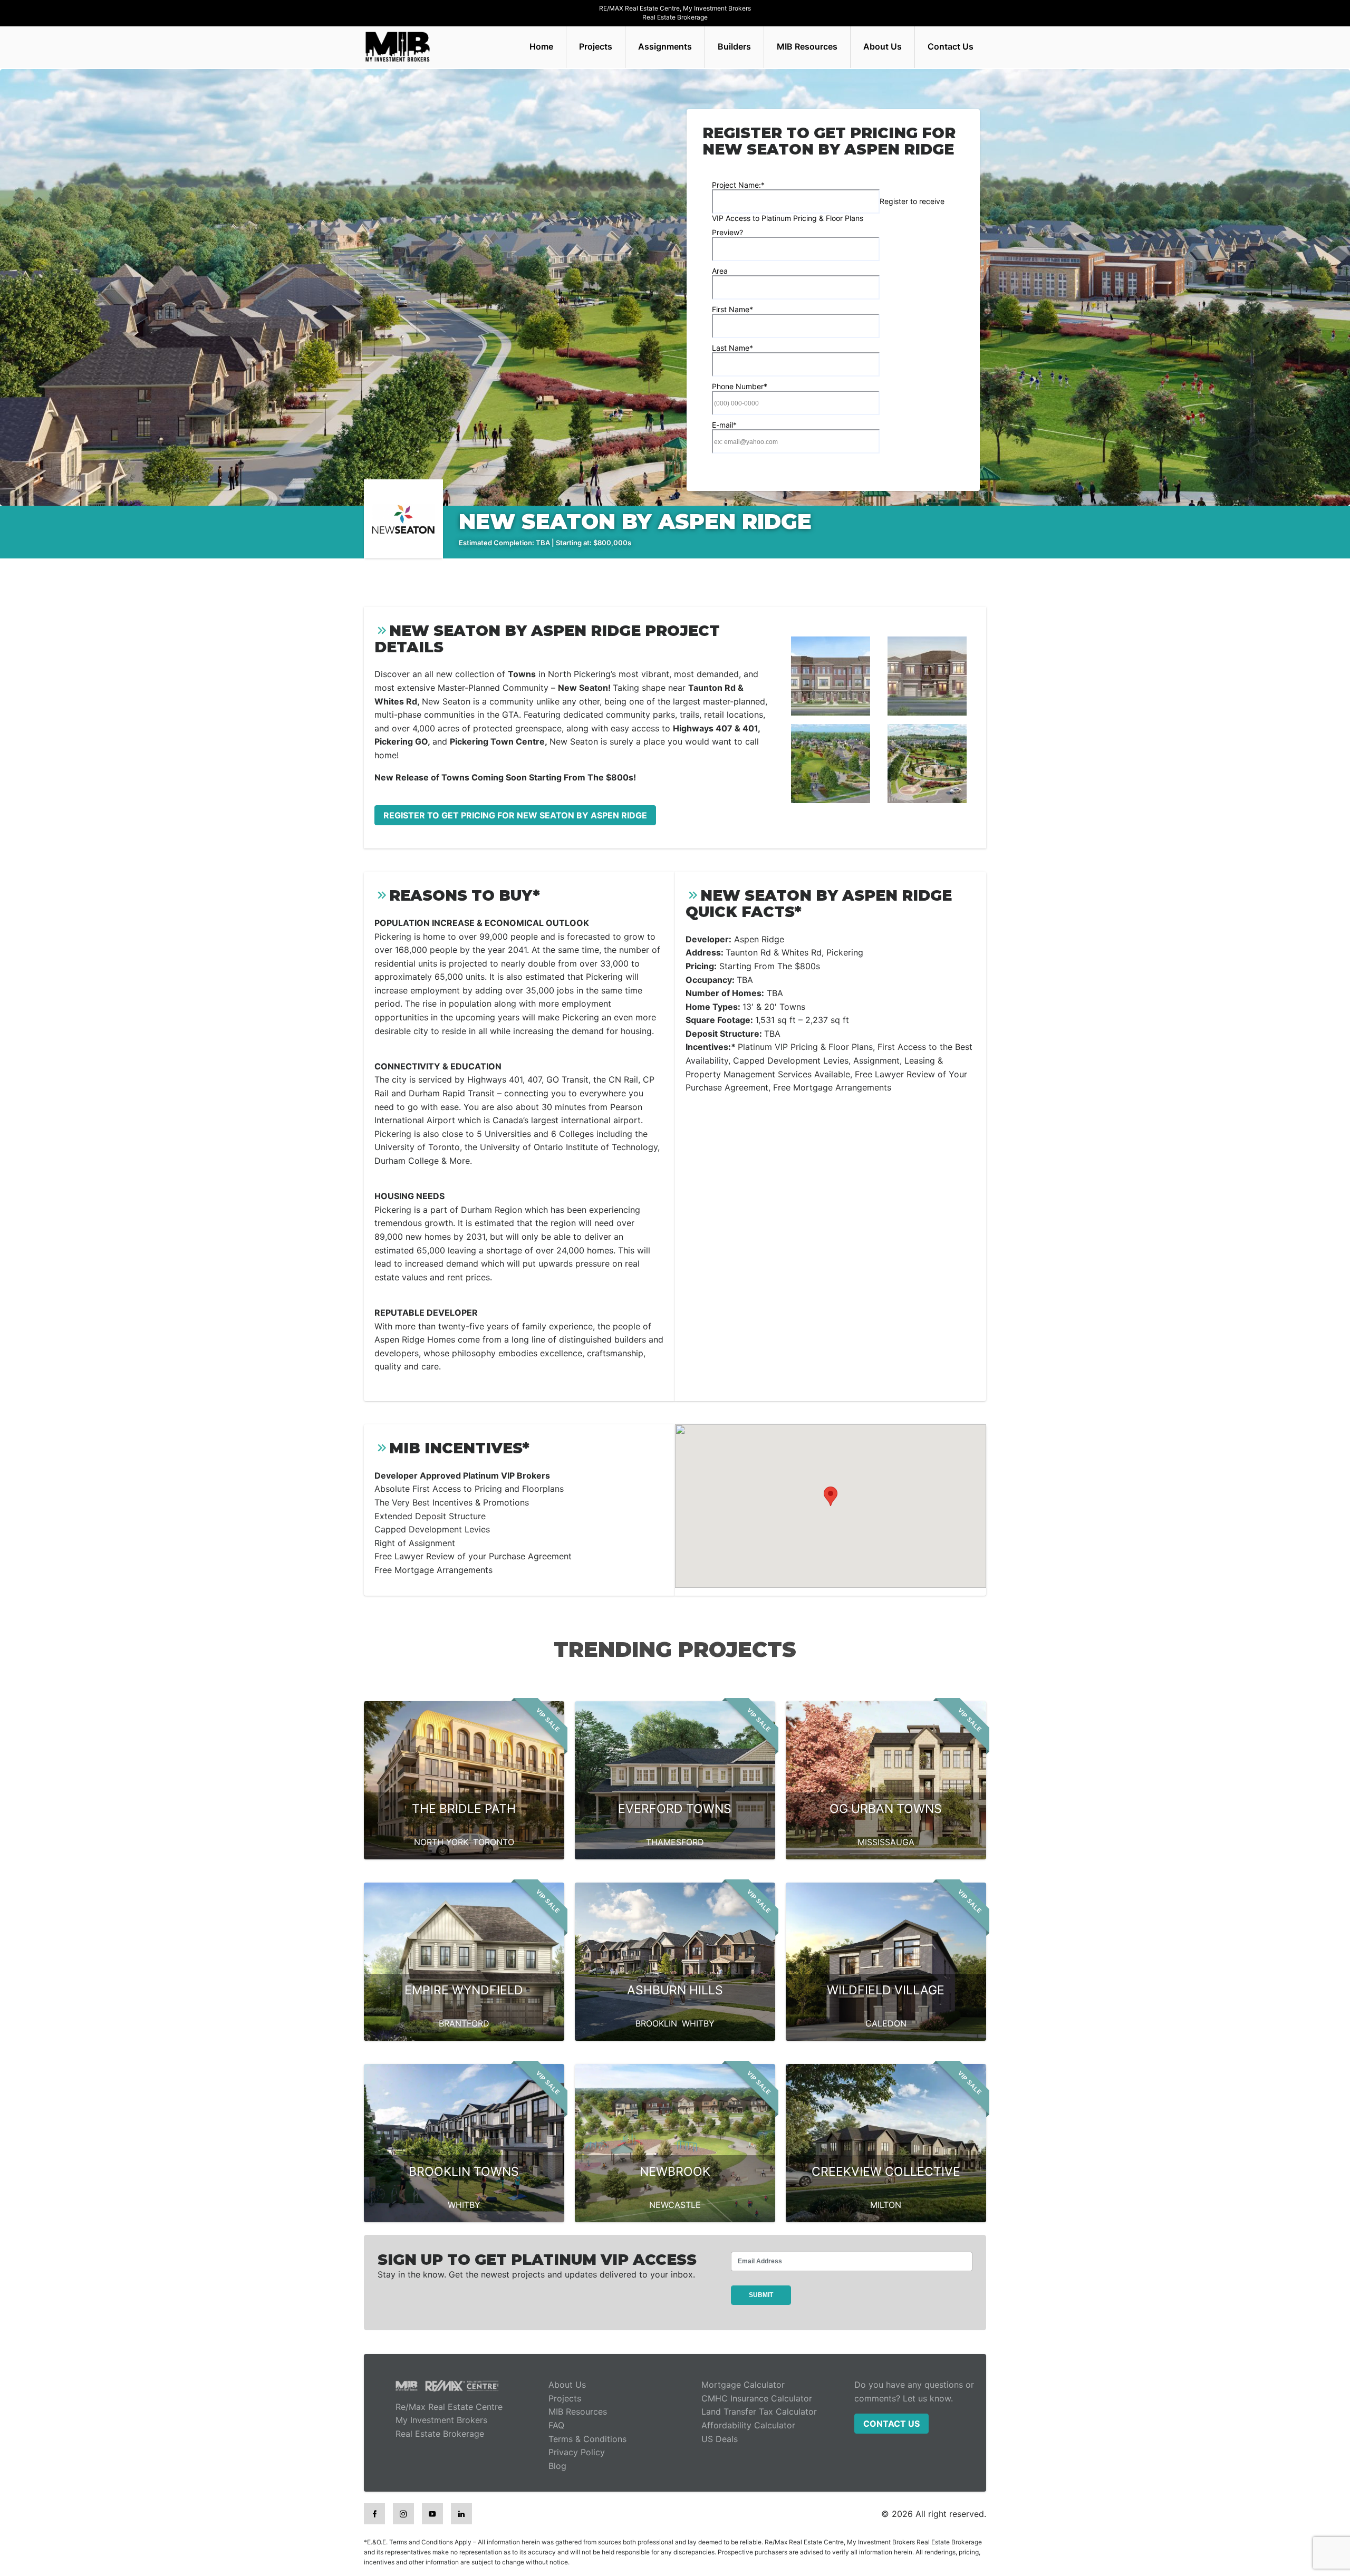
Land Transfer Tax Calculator (759, 2411)
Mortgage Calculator (743, 2385)
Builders (734, 46)
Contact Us (951, 46)
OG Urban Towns (886, 1809)
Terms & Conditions (587, 2439)
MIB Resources (807, 46)
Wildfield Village (886, 1990)
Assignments (665, 46)
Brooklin (656, 2023)
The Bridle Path (464, 1809)
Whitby (698, 2023)
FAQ (556, 2425)
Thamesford (675, 1842)
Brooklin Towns (464, 2172)
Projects (596, 46)
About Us (883, 46)
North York (441, 1842)
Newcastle (675, 2205)
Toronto (494, 1842)
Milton (886, 2205)
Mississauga (886, 1842)
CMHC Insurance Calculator (757, 2398)
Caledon (886, 2023)
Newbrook (675, 2172)
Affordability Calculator (748, 2425)
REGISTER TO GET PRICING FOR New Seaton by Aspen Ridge (515, 815)
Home (541, 46)
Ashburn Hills (675, 1990)
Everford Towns (675, 1809)
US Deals (720, 2439)
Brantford (464, 2023)
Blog (557, 2466)
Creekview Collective (886, 2172)
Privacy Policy (577, 2452)
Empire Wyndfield (464, 1990)
